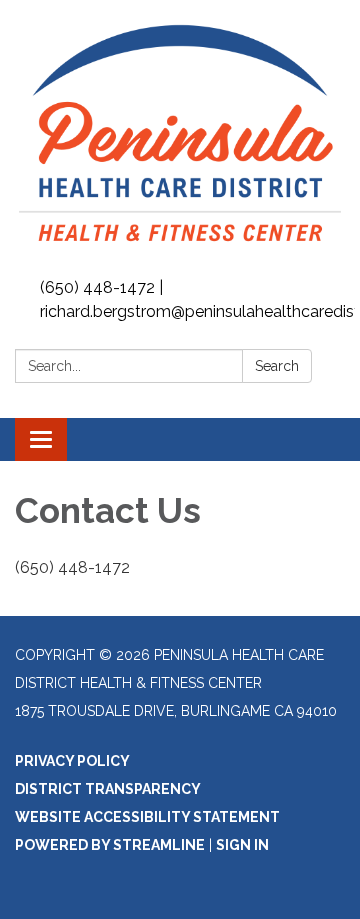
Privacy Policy (72, 761)
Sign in (242, 845)
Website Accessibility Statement (147, 817)
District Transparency (108, 789)
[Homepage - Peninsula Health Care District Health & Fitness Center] (180, 135)
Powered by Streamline (110, 845)
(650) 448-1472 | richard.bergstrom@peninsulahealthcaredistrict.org (197, 299)
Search (277, 366)
